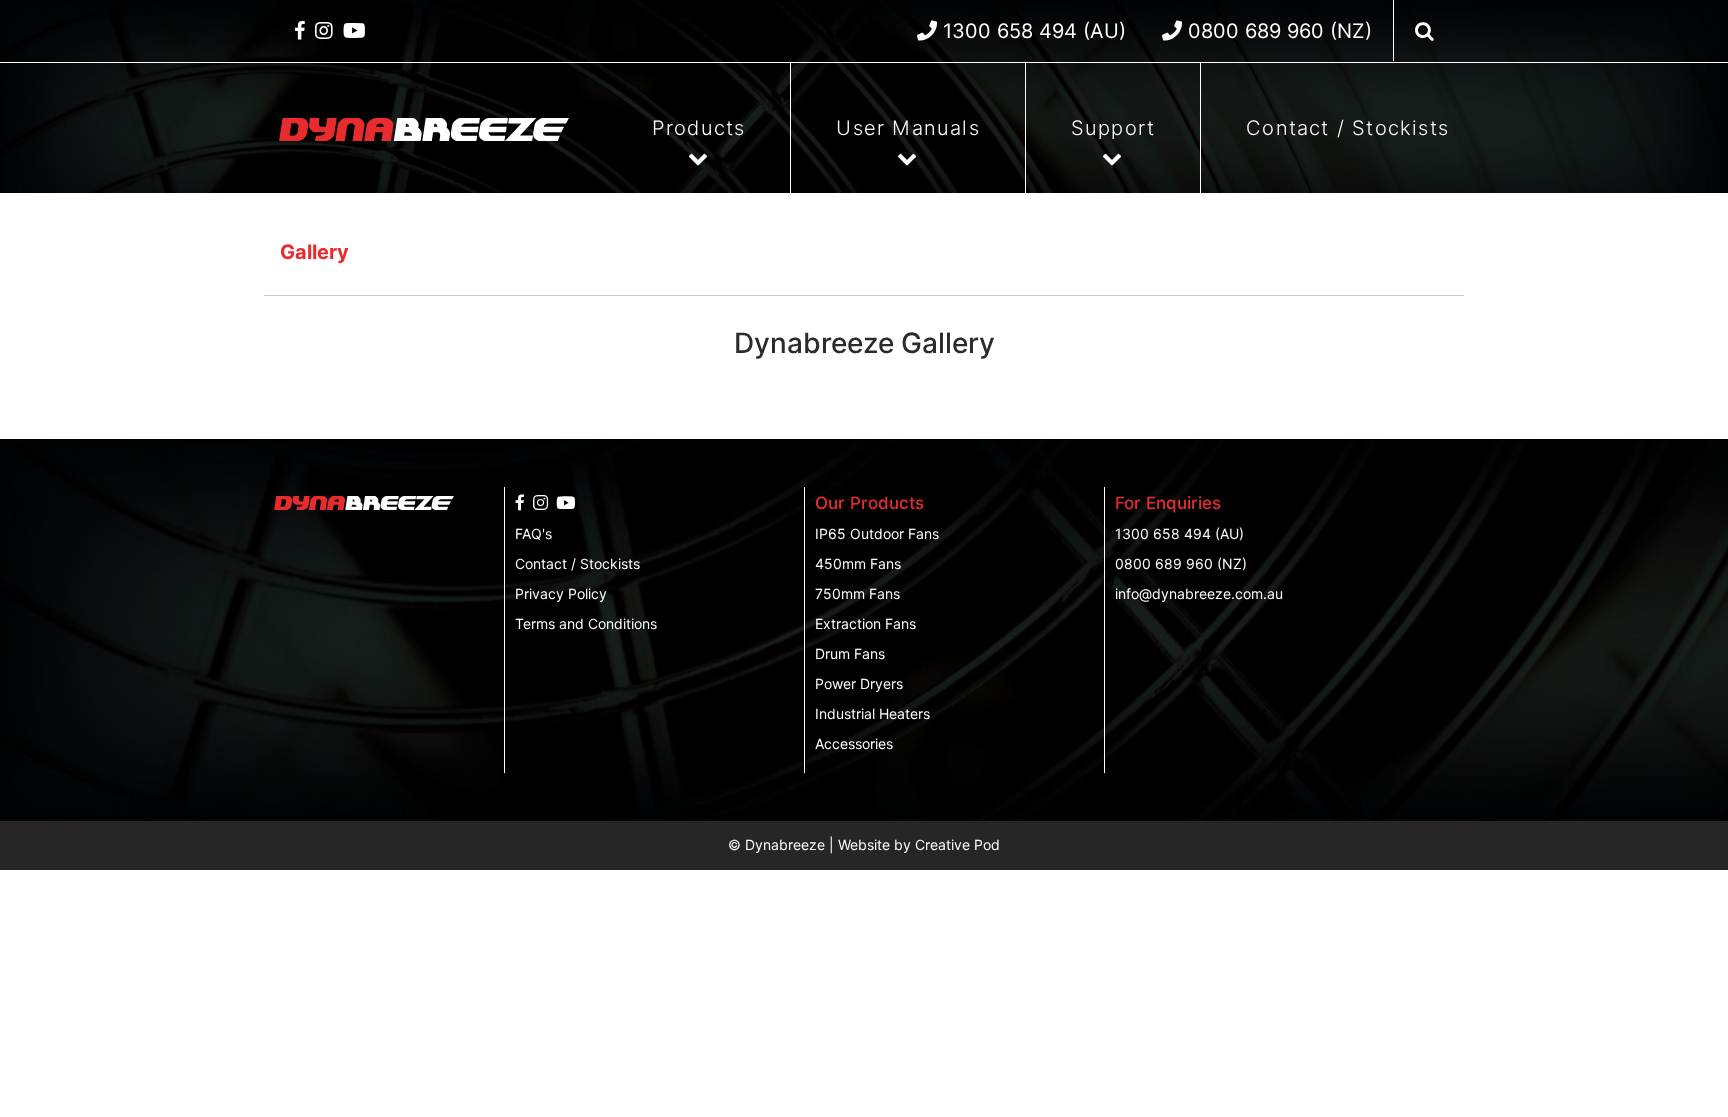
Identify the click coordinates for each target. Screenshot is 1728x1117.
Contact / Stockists (1347, 128)
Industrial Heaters (872, 713)
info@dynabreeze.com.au (1199, 593)
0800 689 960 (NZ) (1181, 563)
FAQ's (533, 533)
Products (699, 128)
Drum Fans (850, 653)
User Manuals (907, 128)
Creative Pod (957, 844)
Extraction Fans (865, 623)
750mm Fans (857, 593)
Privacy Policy (561, 593)
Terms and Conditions (586, 623)
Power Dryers (859, 683)
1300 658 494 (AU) (1179, 533)
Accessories (854, 743)
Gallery (314, 252)
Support (1113, 128)
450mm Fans (858, 563)
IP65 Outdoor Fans (877, 533)
